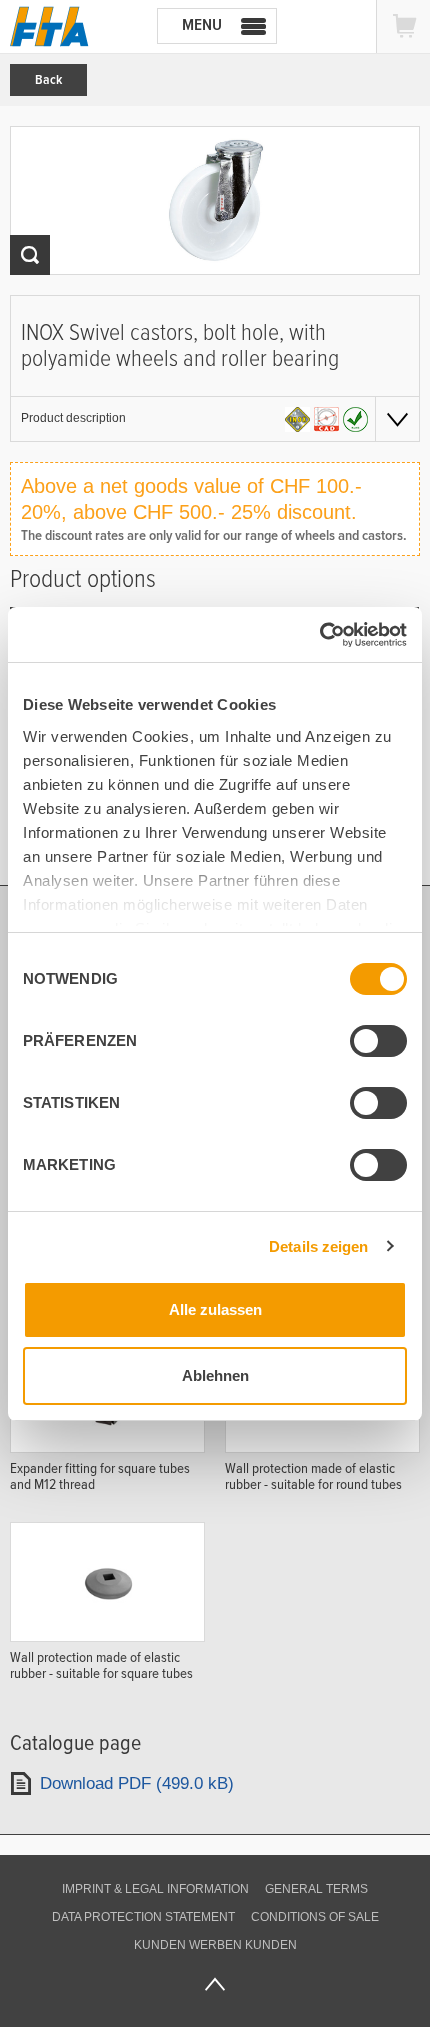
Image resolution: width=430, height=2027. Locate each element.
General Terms (316, 1889)
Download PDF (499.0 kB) (137, 1783)
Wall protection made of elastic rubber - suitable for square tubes (101, 1665)
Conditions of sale (315, 1917)
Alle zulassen (215, 1309)
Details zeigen (318, 1246)
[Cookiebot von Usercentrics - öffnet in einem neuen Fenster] (319, 635)
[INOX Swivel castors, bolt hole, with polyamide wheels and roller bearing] (215, 200)
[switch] (378, 1041)
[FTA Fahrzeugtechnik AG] (49, 26)
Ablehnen (215, 1375)
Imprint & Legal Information (155, 1889)
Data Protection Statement (143, 1917)
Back (48, 80)
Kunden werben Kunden (215, 1945)
